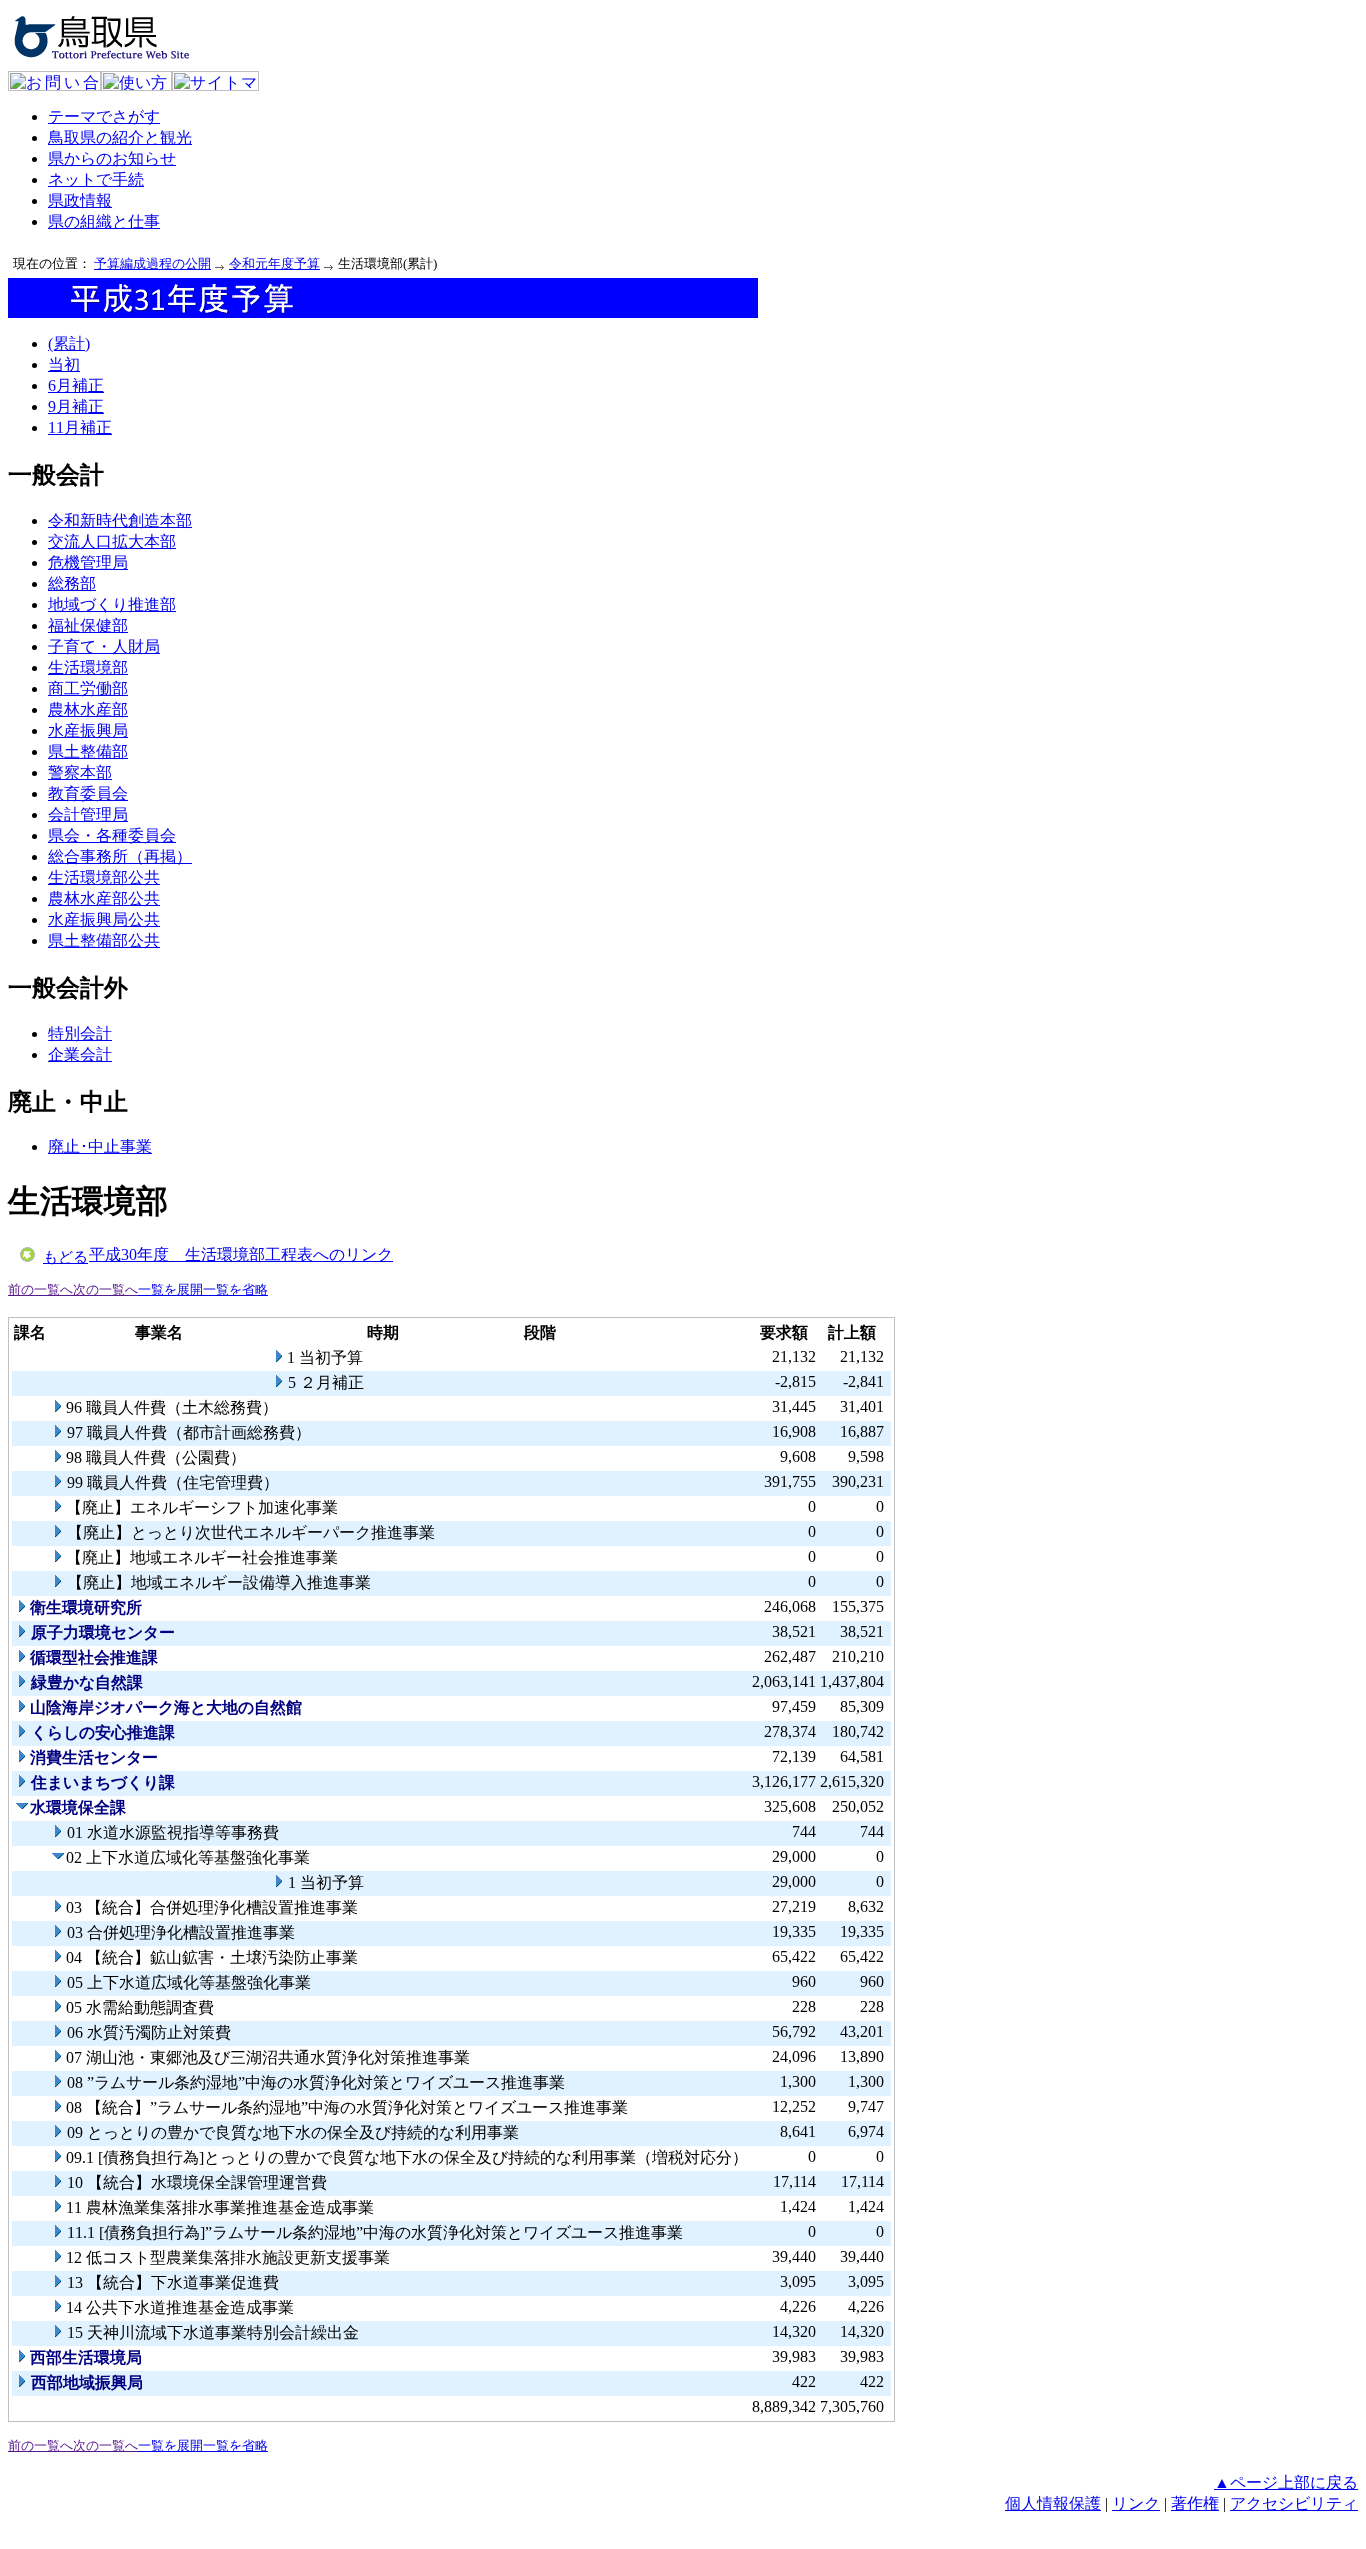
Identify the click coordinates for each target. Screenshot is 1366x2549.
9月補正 (76, 406)
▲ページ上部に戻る (1286, 2482)
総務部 (72, 583)
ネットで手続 (96, 179)
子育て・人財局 (104, 646)
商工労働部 (88, 688)
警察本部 (80, 772)
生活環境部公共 (104, 877)
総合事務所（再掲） (120, 856)
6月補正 (76, 385)
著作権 (1195, 2503)
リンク (1136, 2503)
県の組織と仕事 (104, 221)
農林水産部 (88, 709)
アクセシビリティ (1294, 2503)
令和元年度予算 (274, 263)
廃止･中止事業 (100, 1146)
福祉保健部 (88, 625)
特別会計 (80, 1033)
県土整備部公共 (104, 940)
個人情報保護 (1053, 2503)
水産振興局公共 (104, 919)
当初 (64, 364)
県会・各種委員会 (112, 835)
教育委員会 (88, 793)
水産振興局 (88, 730)
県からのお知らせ (112, 158)
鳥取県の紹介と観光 (120, 137)
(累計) (69, 343)
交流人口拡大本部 (112, 541)
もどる (65, 1257)
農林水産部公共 (104, 898)
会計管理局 (88, 814)
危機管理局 (88, 562)
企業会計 (80, 1054)
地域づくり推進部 (112, 604)
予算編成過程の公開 (152, 263)
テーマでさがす (104, 116)
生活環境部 (88, 667)
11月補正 (80, 427)
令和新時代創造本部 (120, 520)
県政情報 (80, 200)
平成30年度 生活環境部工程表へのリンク (241, 1254)
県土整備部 (88, 751)
